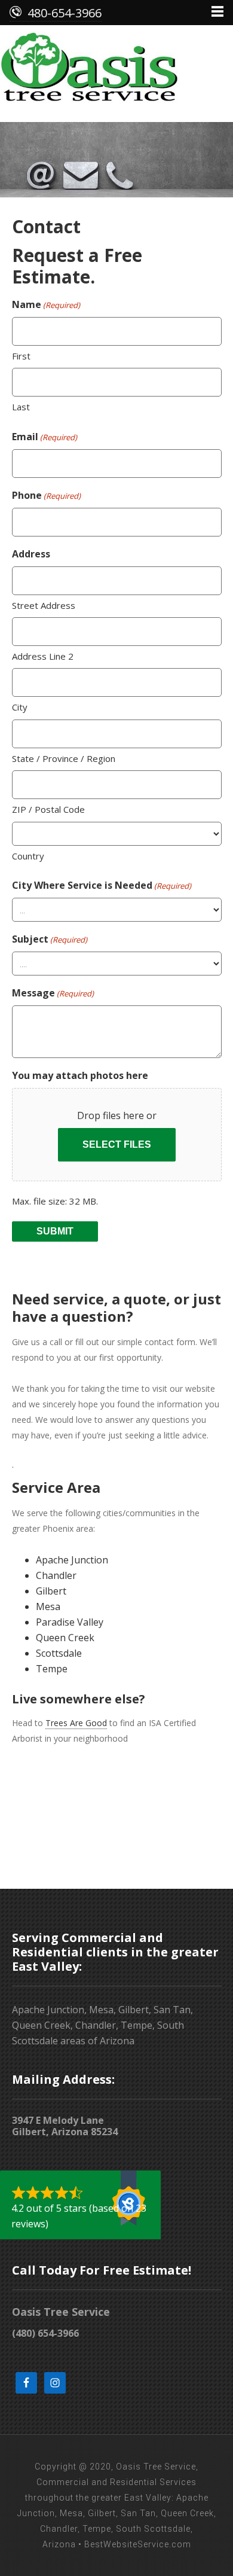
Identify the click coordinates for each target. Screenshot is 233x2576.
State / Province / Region (64, 758)
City (20, 707)
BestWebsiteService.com (138, 2544)
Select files (117, 1144)
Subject (50, 939)
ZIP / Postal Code (48, 809)
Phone (46, 495)
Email (45, 437)
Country (28, 856)
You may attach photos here (80, 1075)
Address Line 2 (43, 656)
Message (53, 993)
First (21, 356)
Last (21, 407)
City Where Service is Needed (102, 885)
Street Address (44, 605)
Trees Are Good (76, 1723)
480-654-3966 (65, 13)
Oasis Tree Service (116, 71)
